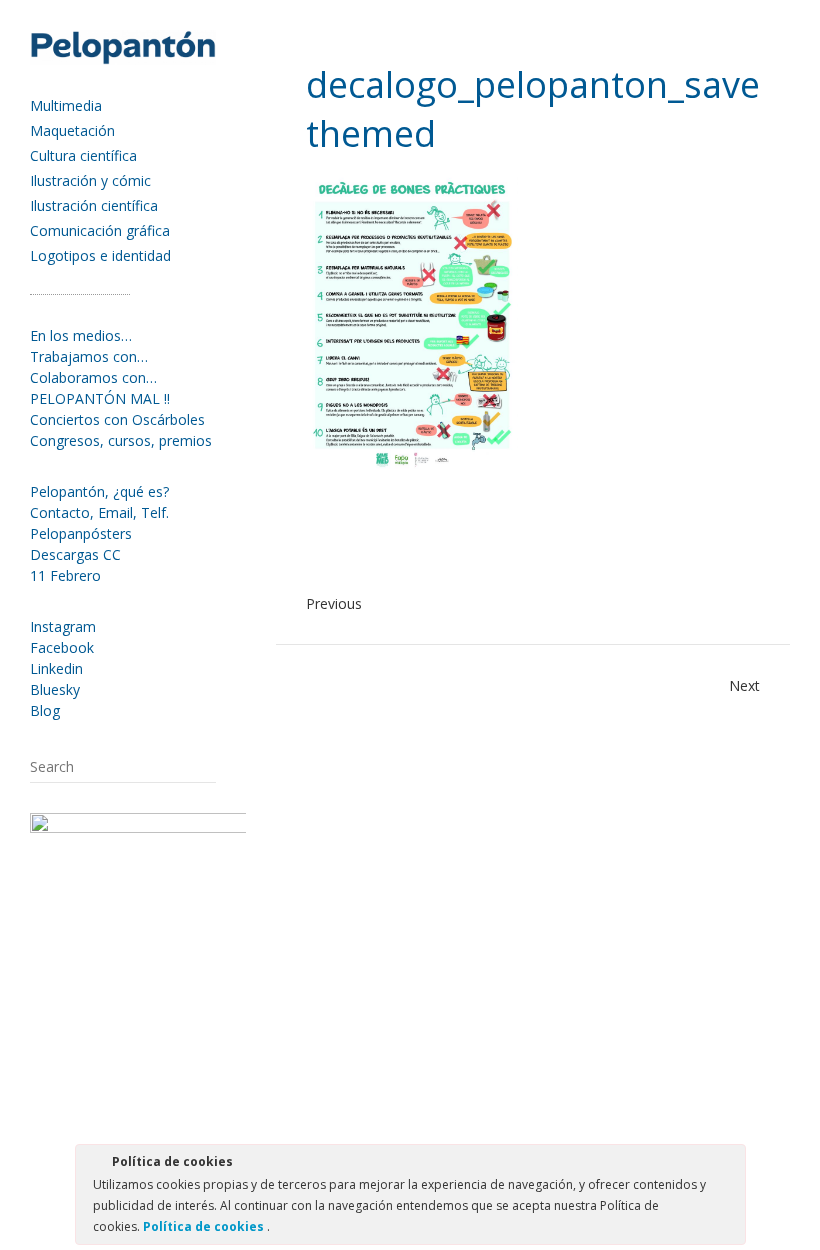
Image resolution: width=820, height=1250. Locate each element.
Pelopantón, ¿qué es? (99, 491)
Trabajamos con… (89, 356)
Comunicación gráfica (100, 230)
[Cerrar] (729, 1165)
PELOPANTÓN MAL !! (100, 398)
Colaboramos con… (93, 377)
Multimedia (66, 105)
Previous (334, 603)
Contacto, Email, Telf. (99, 512)
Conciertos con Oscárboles (117, 419)
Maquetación (72, 130)
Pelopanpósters (81, 533)
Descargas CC (75, 554)
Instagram (63, 626)
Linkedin (56, 668)
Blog (45, 710)
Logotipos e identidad (100, 255)
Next (744, 685)
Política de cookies (205, 1226)
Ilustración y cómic (90, 180)
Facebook (62, 647)
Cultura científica (83, 155)
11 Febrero (65, 575)
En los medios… (81, 335)
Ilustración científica (94, 205)
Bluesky (55, 689)
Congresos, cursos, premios (121, 440)
